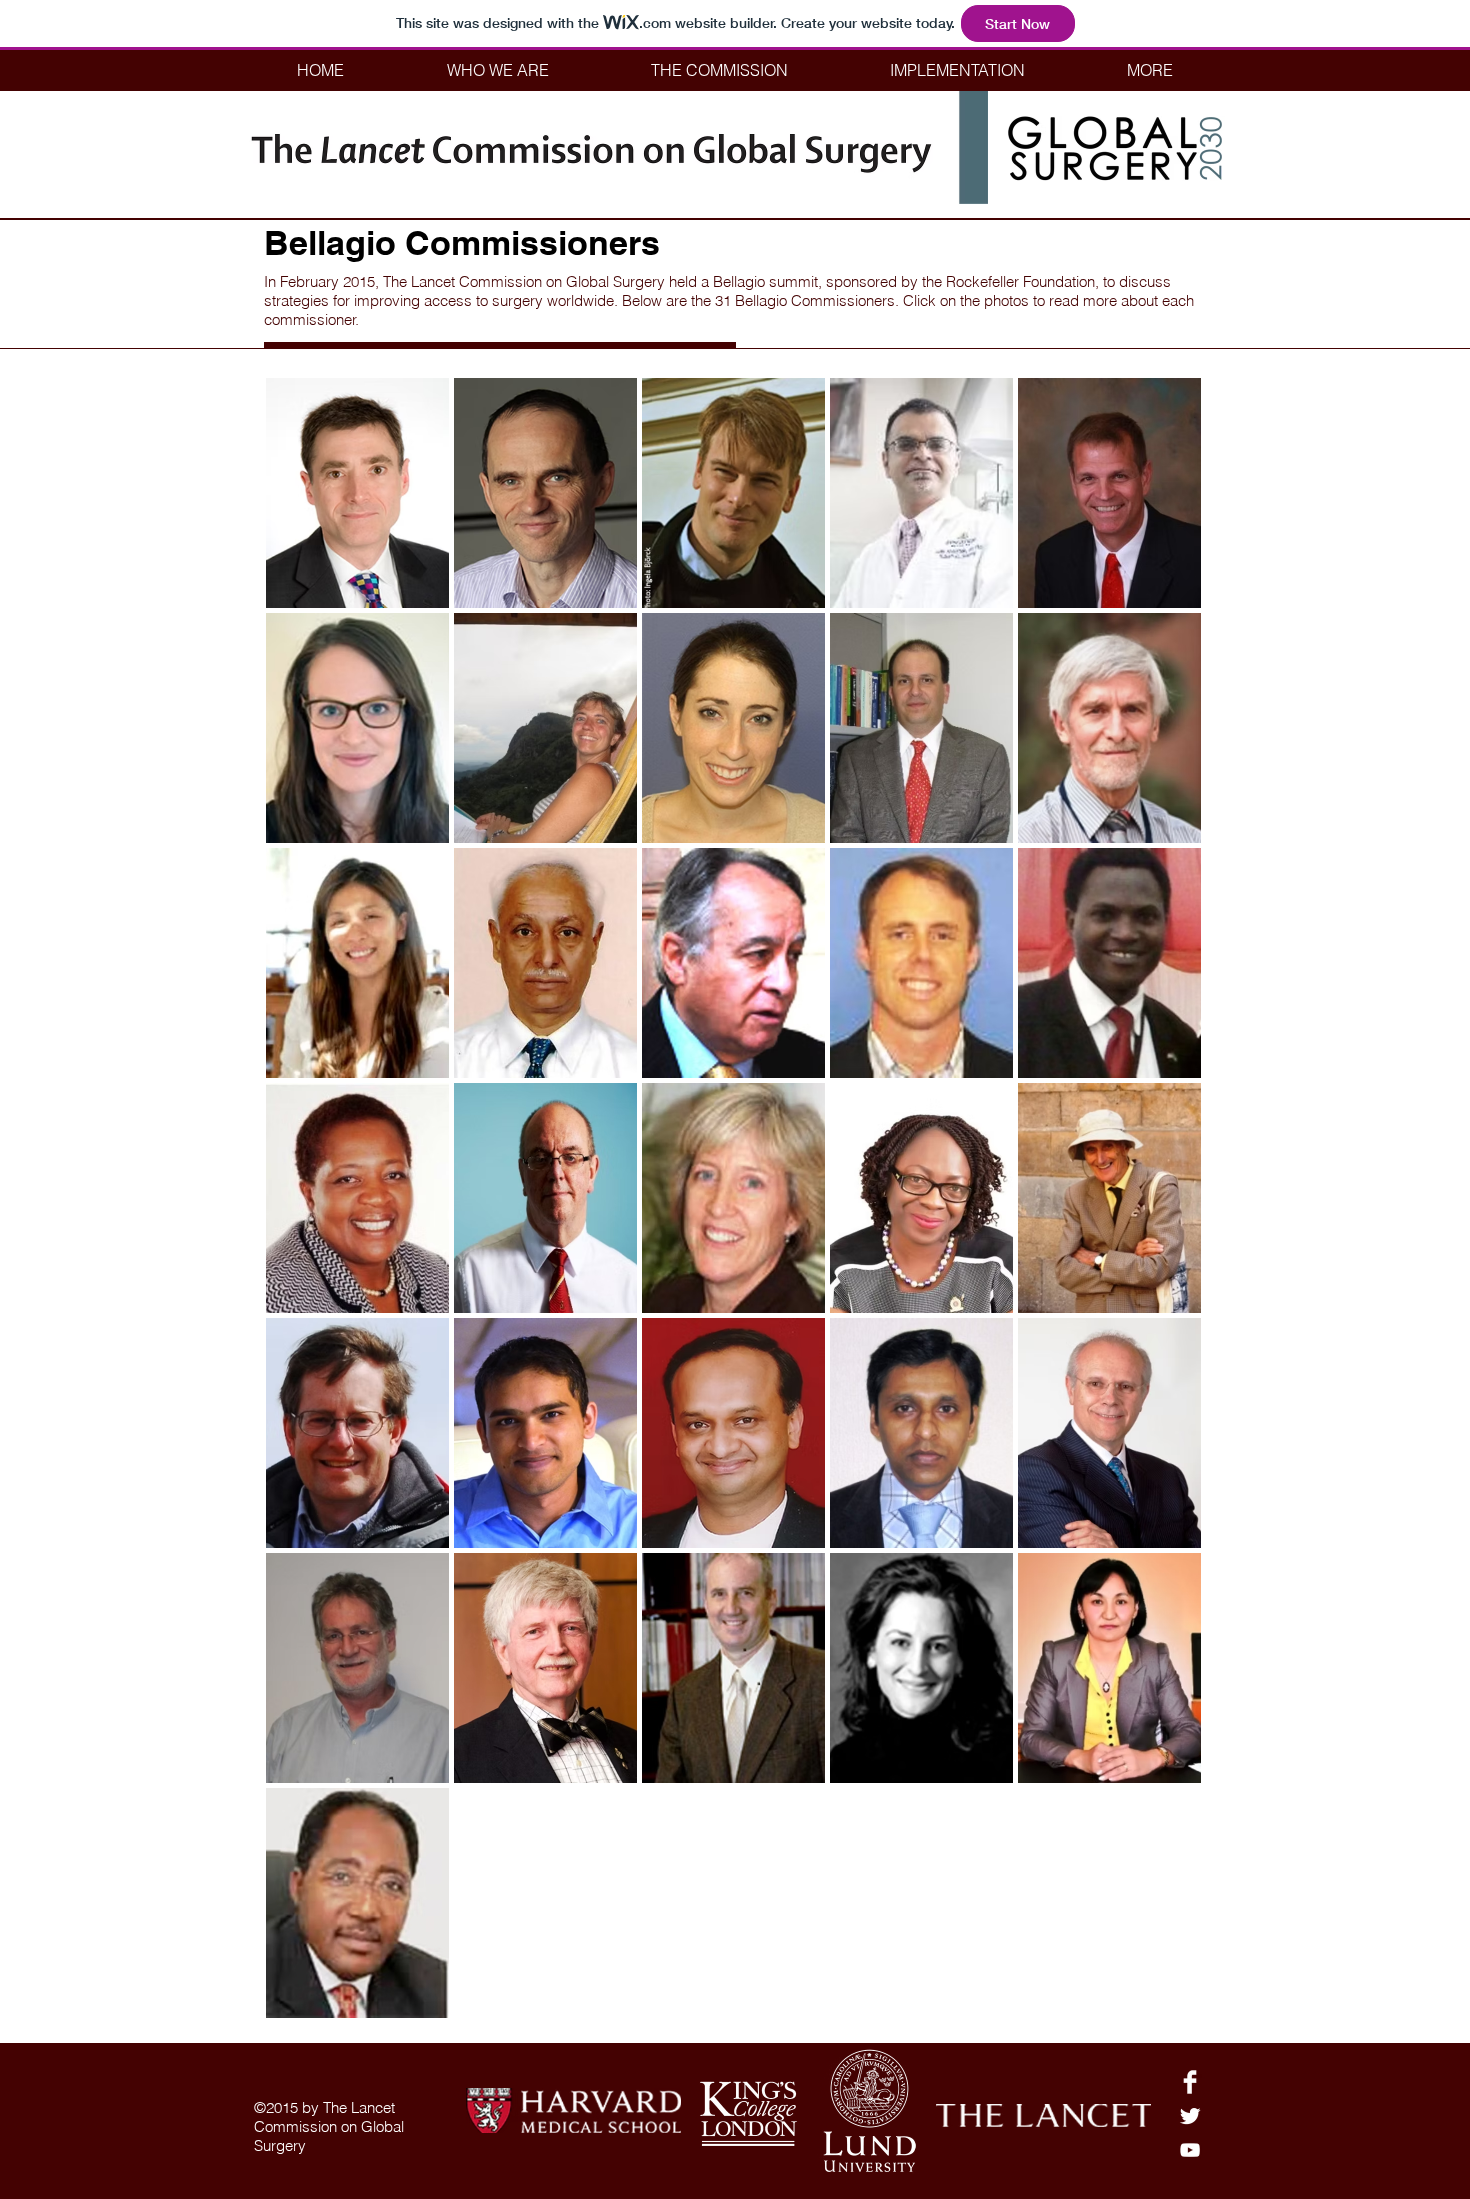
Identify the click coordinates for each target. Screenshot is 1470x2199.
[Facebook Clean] (1190, 2082)
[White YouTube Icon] (1190, 2150)
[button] (497, 70)
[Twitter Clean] (1190, 2116)
